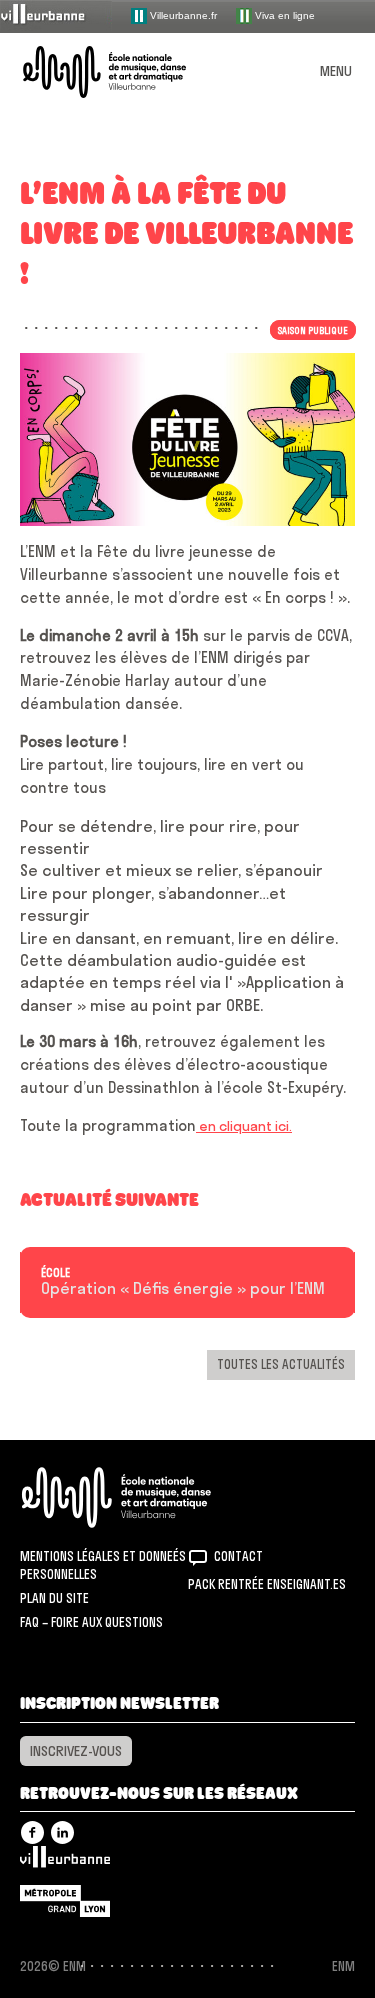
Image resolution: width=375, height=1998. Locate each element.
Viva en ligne (283, 14)
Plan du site (54, 1598)
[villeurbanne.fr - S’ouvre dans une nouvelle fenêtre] (56, 15)
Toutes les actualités (281, 1364)
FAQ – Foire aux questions (91, 1622)
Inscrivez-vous (76, 1751)
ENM (142, 1497)
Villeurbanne (65, 1862)
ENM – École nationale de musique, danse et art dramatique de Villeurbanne (128, 72)
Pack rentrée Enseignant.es (267, 1584)
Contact (238, 1556)
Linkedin (62, 1832)
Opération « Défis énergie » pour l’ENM (183, 1289)
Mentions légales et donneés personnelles (103, 1565)
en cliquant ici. (244, 1126)
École (55, 1273)
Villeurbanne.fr (182, 14)
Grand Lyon (65, 1901)
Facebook (32, 1832)
